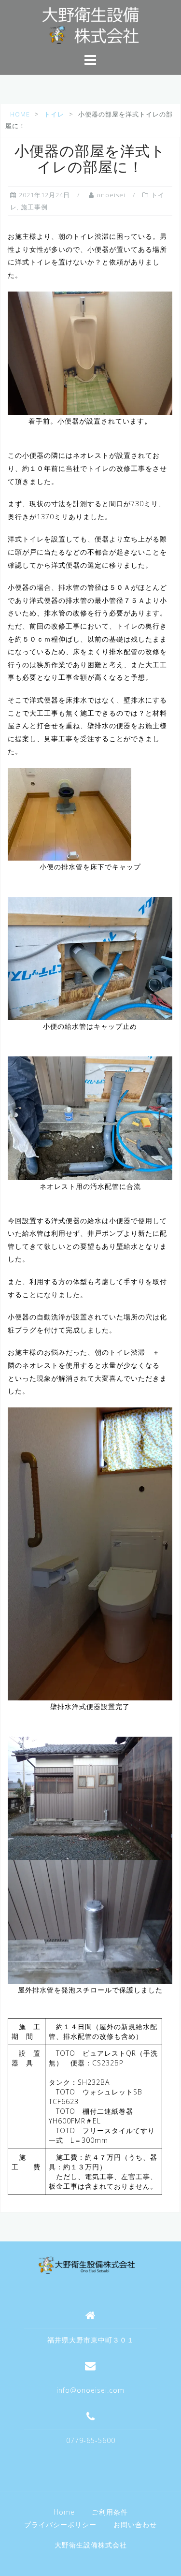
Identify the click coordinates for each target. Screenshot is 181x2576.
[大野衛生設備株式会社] (87, 2264)
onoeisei (111, 195)
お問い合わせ (135, 2525)
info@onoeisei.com (90, 2390)
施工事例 (34, 207)
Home (64, 2512)
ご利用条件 (110, 2512)
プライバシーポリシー (60, 2525)
